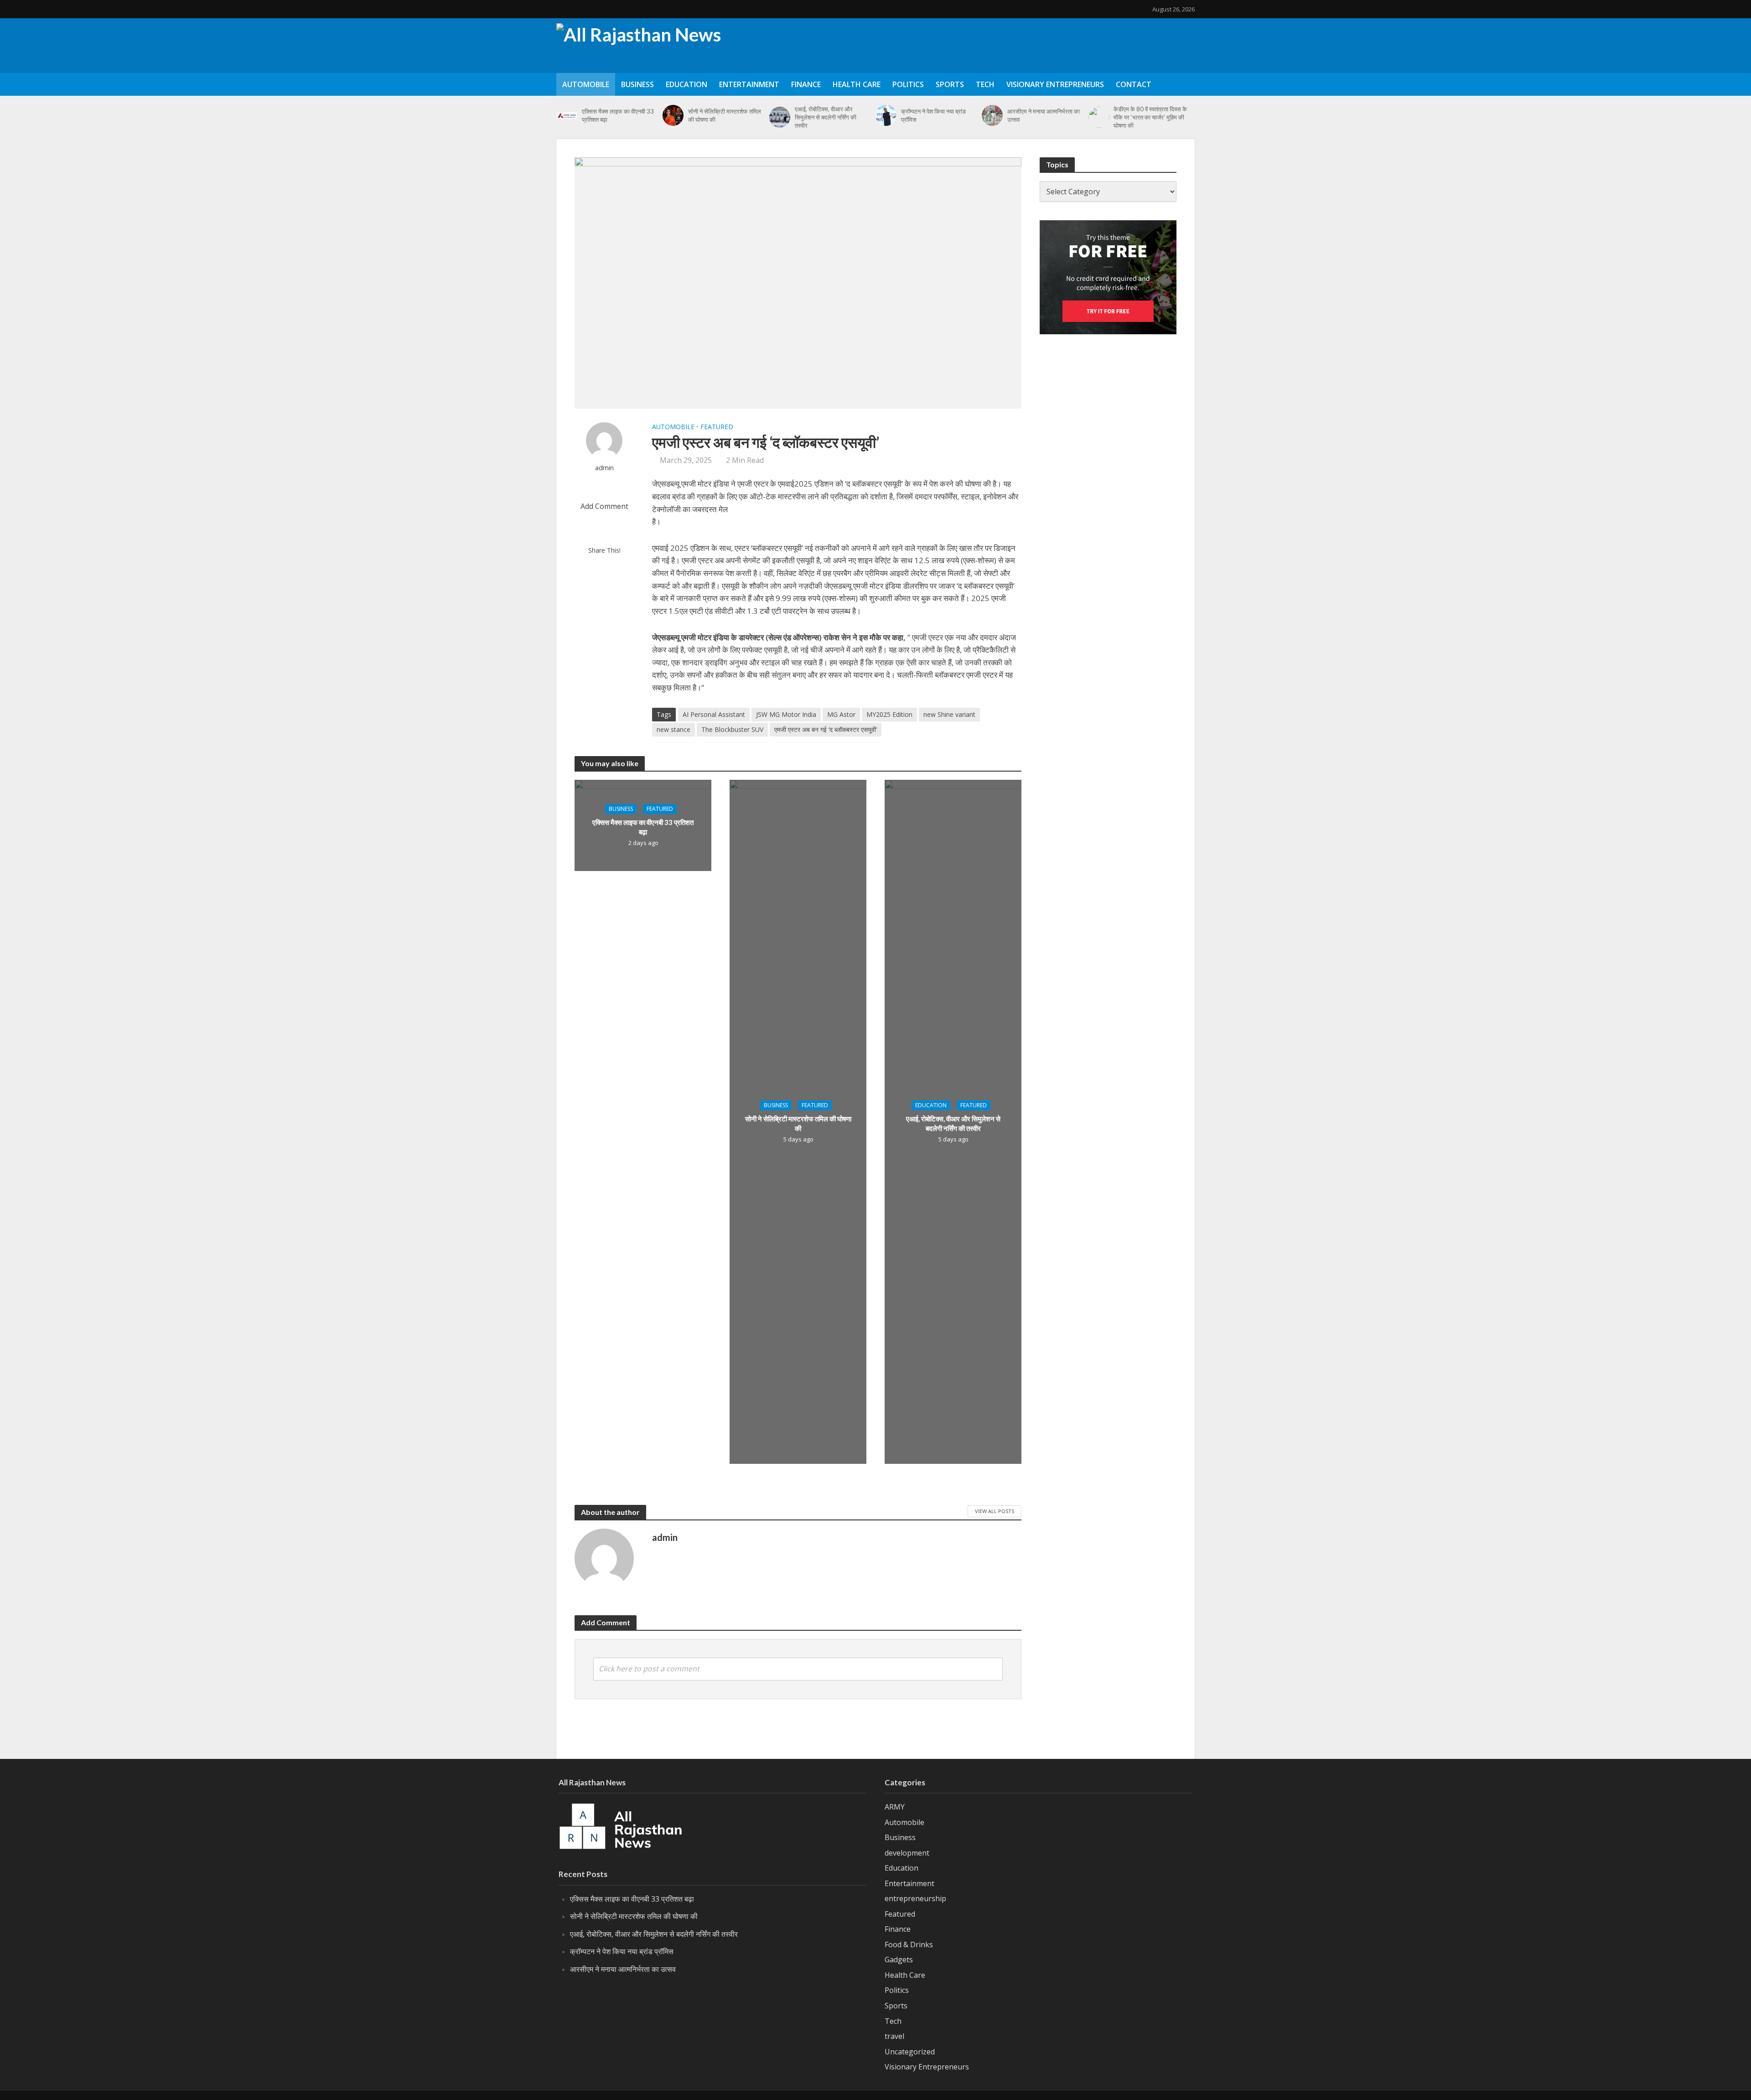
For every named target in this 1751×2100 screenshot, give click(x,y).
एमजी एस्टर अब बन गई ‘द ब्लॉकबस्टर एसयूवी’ (826, 729)
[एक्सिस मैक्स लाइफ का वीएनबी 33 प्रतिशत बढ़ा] (567, 115)
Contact (1134, 84)
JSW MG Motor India (786, 714)
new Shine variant (949, 714)
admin (604, 468)
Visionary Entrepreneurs (1055, 84)
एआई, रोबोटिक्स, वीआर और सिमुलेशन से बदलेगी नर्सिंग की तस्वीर (826, 117)
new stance (673, 729)
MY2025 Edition (889, 714)
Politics (908, 84)
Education (686, 84)
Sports (950, 84)
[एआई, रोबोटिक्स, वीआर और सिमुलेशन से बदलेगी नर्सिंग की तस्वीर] (780, 117)
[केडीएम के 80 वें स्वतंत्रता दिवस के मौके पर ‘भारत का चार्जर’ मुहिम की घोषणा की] (1099, 117)
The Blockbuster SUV (732, 729)
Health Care (857, 84)
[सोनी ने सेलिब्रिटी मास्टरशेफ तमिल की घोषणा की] (673, 115)
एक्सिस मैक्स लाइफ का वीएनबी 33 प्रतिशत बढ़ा (618, 115)
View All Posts (995, 1511)
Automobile (586, 84)
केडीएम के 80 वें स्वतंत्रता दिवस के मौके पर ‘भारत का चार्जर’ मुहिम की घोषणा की (1150, 117)
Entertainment (749, 84)
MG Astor (841, 714)
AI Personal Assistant (714, 714)
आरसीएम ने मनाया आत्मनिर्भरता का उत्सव (1044, 115)
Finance (806, 84)
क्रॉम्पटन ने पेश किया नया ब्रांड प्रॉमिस (933, 115)
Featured (717, 427)
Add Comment (604, 506)
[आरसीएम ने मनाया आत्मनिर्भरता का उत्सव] (992, 115)
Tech (985, 84)
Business (637, 84)
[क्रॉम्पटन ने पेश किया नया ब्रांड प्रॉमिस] (886, 115)
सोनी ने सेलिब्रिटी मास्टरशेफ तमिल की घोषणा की (725, 115)
